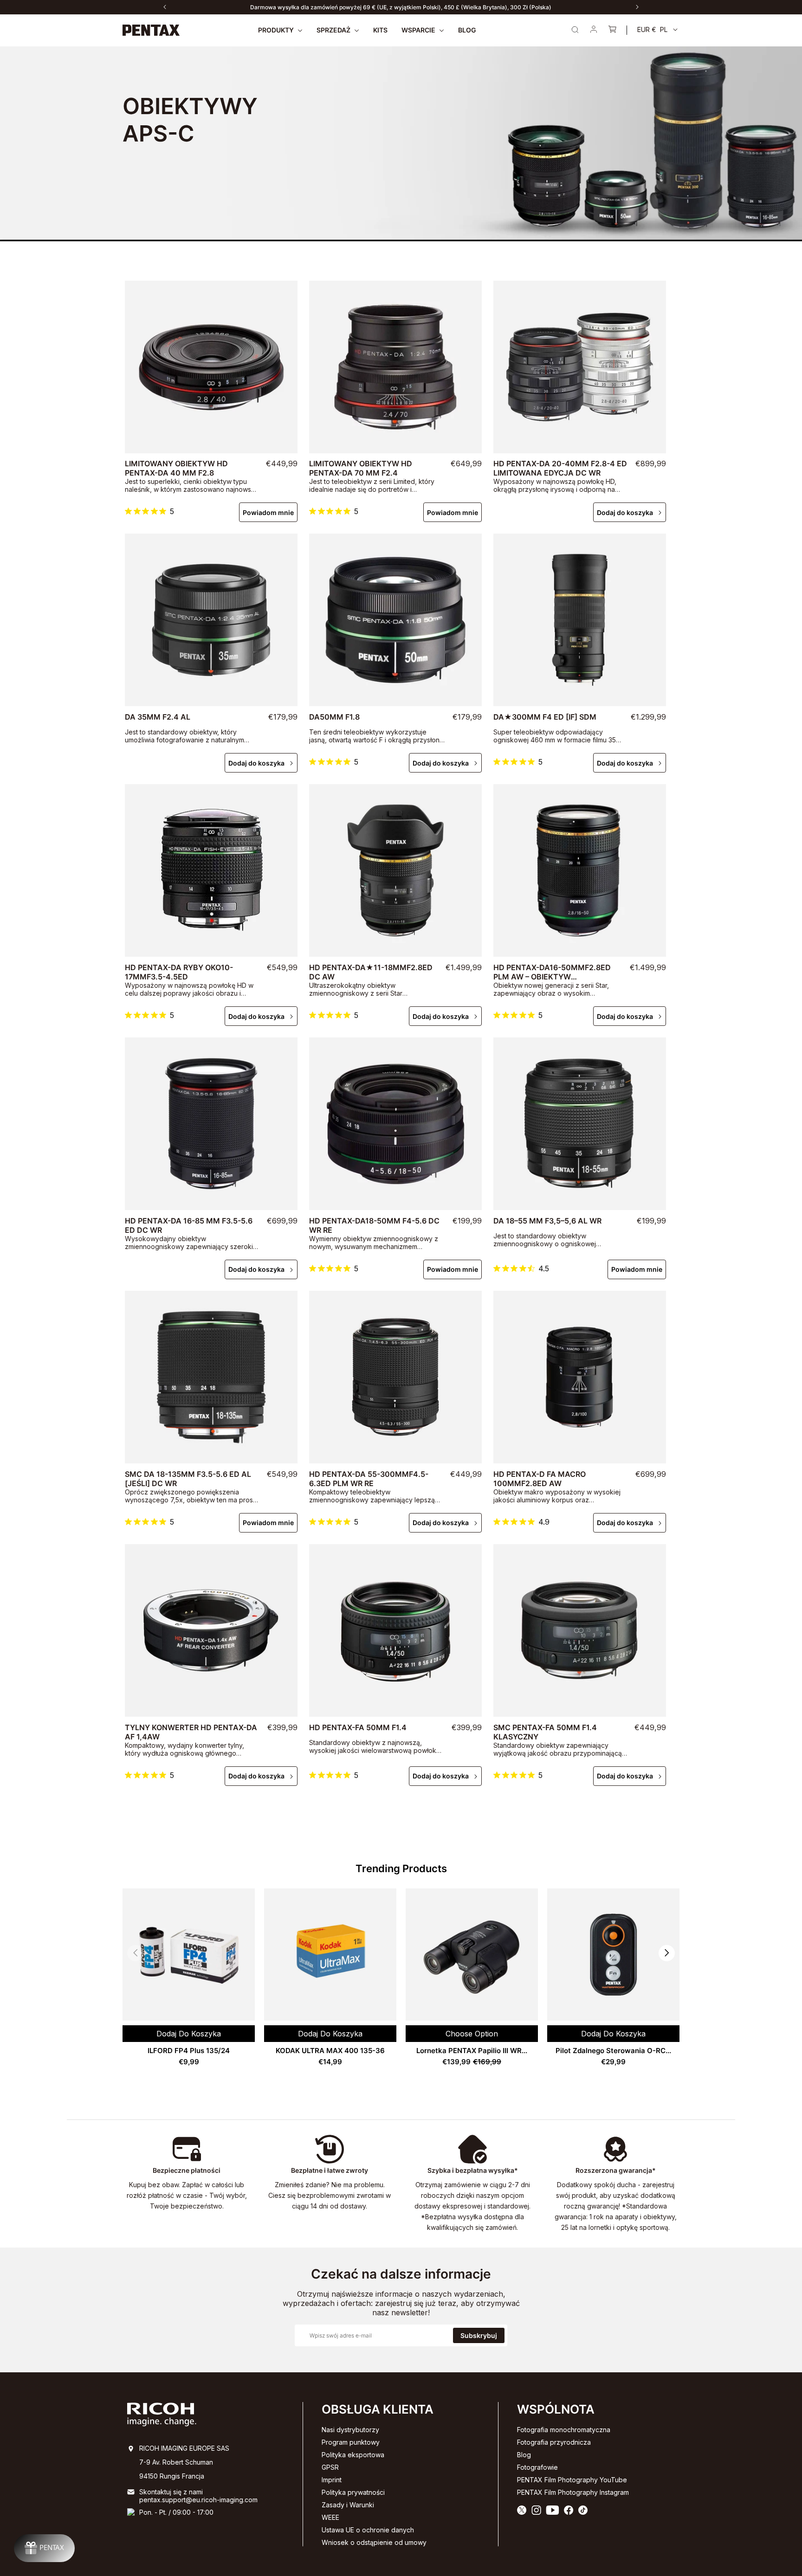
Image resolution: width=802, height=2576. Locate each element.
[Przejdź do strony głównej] (151, 30)
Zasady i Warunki (348, 2505)
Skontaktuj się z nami (171, 2492)
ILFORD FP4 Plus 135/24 (189, 2051)
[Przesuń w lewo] (165, 7)
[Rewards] (44, 2548)
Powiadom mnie (268, 512)
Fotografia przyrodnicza (554, 2442)
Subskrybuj (479, 2335)
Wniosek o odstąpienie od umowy (374, 2542)
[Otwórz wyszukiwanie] (575, 30)
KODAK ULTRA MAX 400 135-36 (330, 2051)
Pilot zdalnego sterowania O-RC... (613, 2051)
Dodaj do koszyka (625, 512)
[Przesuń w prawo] (637, 7)
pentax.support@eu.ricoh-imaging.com (198, 2500)
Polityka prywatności (353, 2492)
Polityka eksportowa (353, 2455)
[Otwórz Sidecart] (612, 30)
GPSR (330, 2467)
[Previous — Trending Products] (135, 1953)
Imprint (332, 2480)
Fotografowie (537, 2467)
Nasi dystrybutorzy (350, 2430)
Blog (524, 2455)
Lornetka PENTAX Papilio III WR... (472, 2051)
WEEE (330, 2517)
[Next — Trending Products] (667, 1953)
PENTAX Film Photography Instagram (573, 2492)
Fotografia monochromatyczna (564, 2430)
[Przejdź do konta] (594, 30)
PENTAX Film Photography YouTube (572, 2480)
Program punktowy (351, 2442)
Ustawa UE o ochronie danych (368, 2530)
